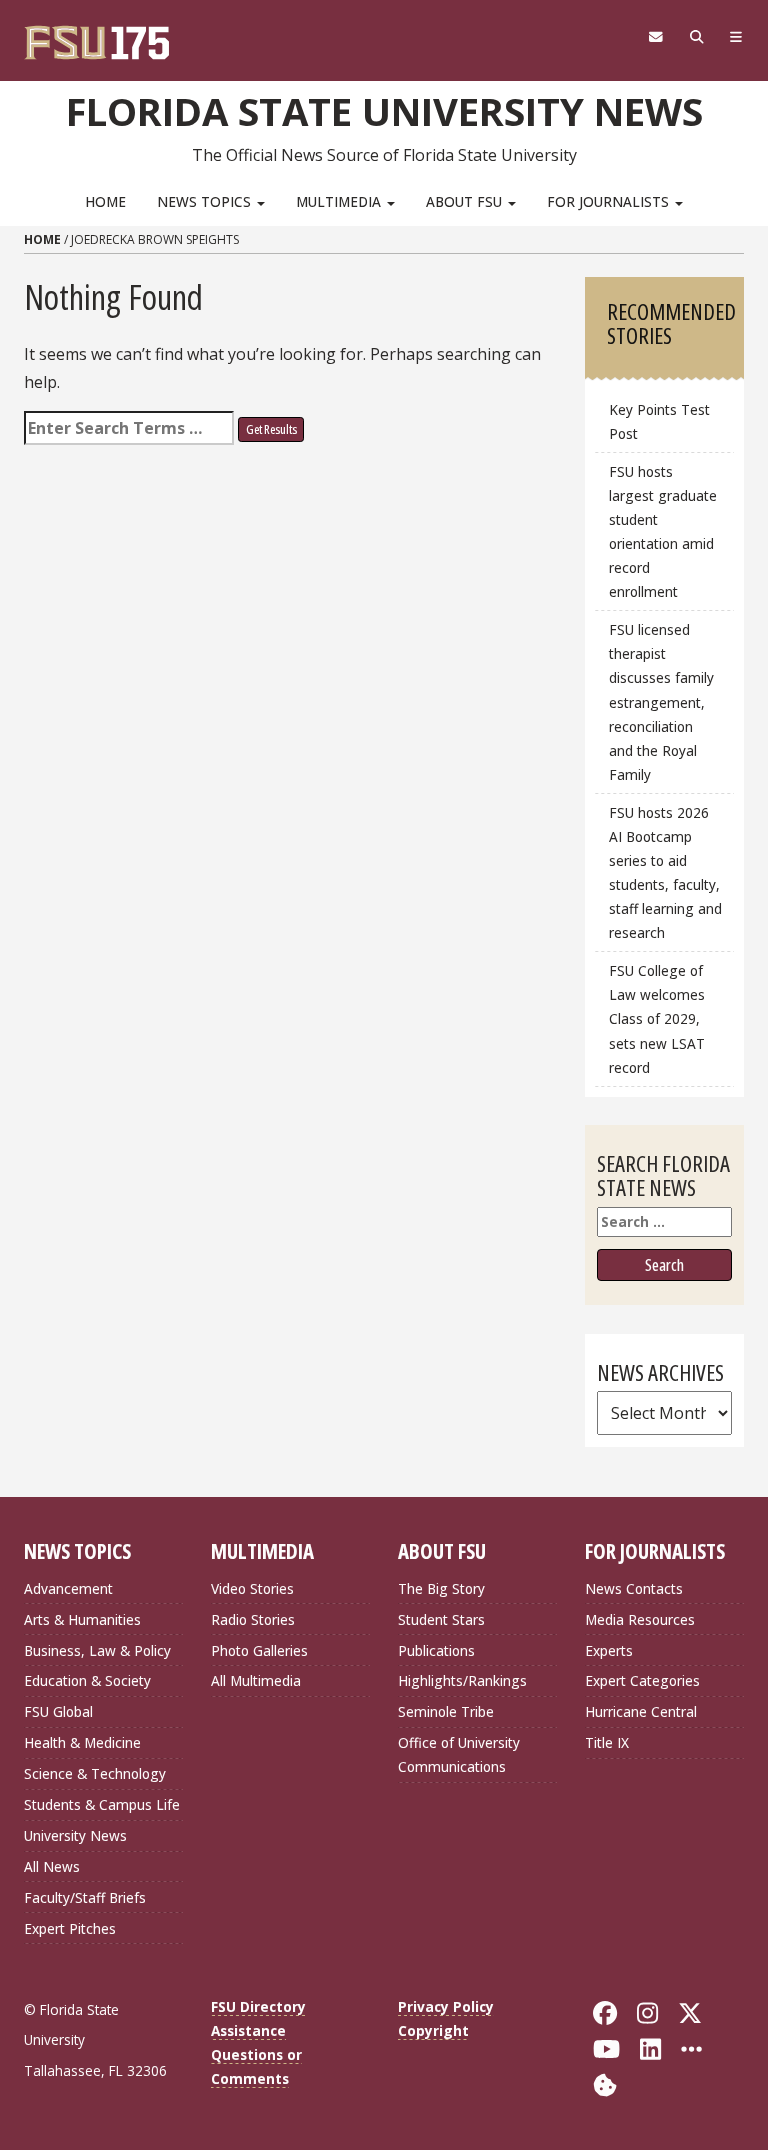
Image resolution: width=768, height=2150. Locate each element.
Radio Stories (253, 1619)
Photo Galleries (259, 1650)
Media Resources (640, 1619)
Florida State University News (384, 111)
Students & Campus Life (102, 1804)
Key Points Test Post (659, 421)
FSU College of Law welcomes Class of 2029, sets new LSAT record (657, 1019)
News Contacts (634, 1588)
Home (105, 201)
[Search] (696, 37)
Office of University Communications (459, 1754)
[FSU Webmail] (655, 37)
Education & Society (87, 1680)
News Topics (206, 201)
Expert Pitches (70, 1928)
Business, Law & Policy (97, 1650)
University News (75, 1835)
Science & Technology (95, 1773)
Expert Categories (642, 1680)
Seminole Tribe (446, 1711)
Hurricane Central (641, 1711)
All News (52, 1866)
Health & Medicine (82, 1742)
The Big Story (441, 1588)
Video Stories (252, 1588)
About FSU (466, 201)
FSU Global (58, 1711)
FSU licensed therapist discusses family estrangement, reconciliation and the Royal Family (661, 702)
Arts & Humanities (82, 1619)
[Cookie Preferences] (605, 2083)
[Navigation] (736, 37)
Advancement (68, 1588)
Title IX (607, 1742)
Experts (609, 1650)
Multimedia (340, 201)
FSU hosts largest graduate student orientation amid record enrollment (663, 532)
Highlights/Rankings (462, 1680)
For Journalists (610, 201)
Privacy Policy (446, 2006)
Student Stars (441, 1619)
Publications (436, 1650)
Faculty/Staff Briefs (85, 1897)
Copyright (433, 2030)
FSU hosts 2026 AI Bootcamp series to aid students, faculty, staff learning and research (665, 873)
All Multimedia (256, 1680)
